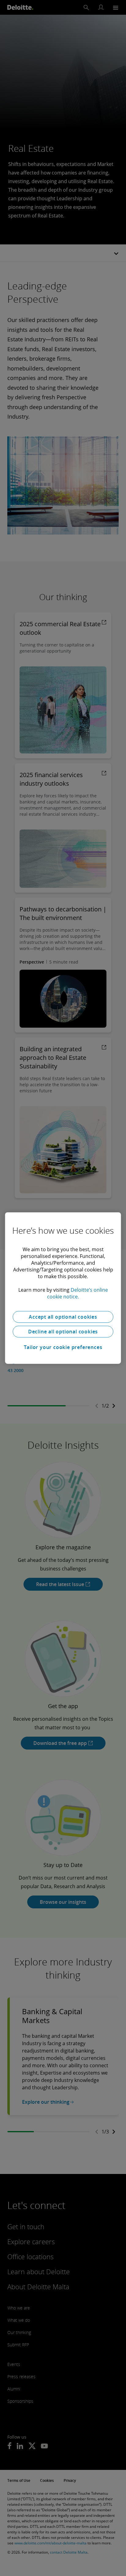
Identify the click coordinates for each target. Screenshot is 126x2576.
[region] (63, 1288)
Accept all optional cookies (63, 1317)
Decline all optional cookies (63, 1332)
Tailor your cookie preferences (63, 1347)
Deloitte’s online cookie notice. (78, 1293)
